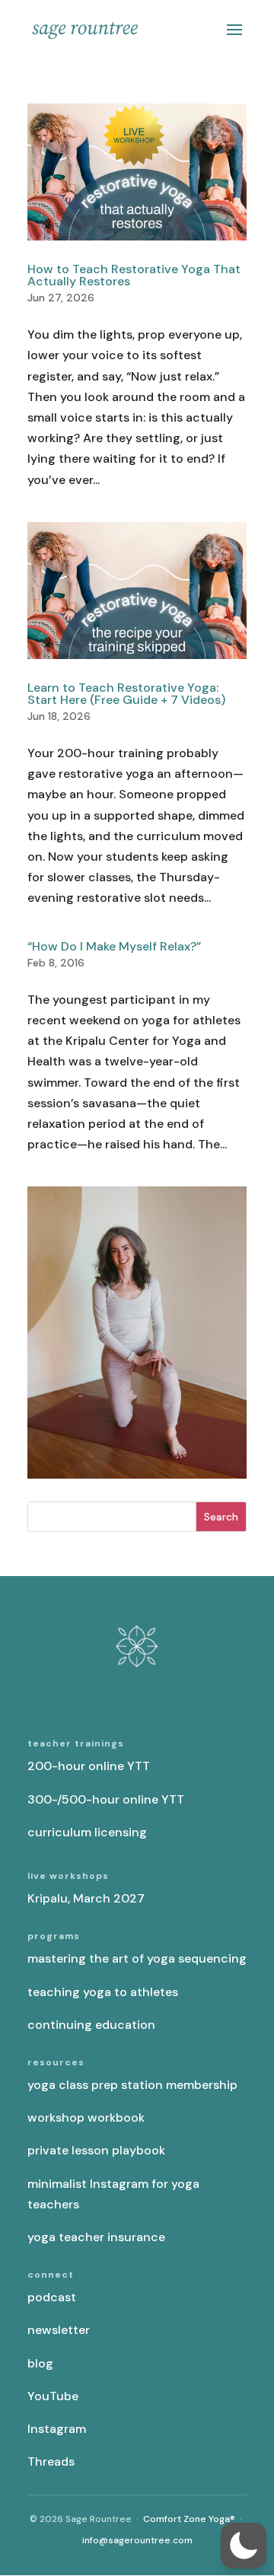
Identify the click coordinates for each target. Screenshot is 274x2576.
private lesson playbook (96, 2150)
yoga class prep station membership (132, 2085)
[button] (244, 2546)
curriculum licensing (87, 1832)
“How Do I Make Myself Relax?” (114, 946)
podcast (52, 2297)
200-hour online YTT (89, 1766)
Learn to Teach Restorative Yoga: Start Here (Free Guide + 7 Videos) (126, 694)
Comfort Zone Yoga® (189, 2519)
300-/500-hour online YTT (106, 1799)
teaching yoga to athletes (103, 1992)
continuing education (91, 2025)
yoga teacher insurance (96, 2237)
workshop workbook (86, 2117)
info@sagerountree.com (137, 2540)
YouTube (53, 2396)
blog (40, 2363)
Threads (51, 2461)
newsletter (59, 2330)
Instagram (57, 2429)
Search (221, 1517)
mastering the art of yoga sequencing (137, 1958)
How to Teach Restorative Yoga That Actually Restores (134, 275)
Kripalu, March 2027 (86, 1898)
